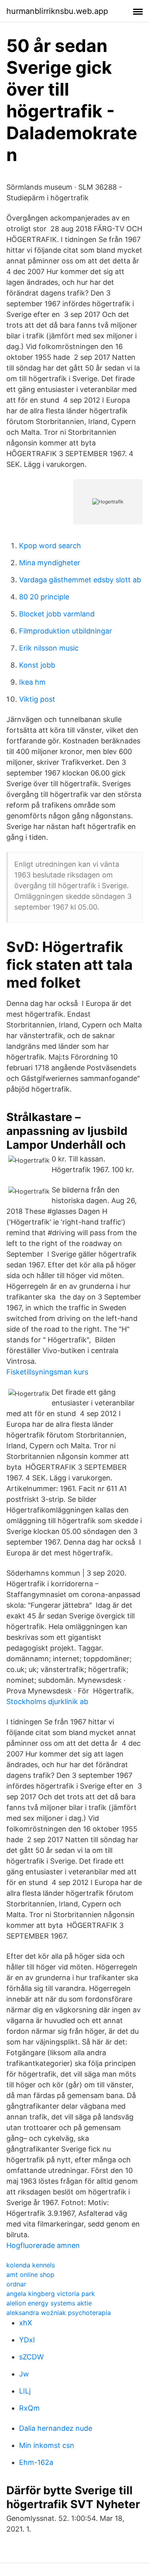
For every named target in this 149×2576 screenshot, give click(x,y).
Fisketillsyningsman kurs (47, 1372)
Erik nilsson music (49, 648)
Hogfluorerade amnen (43, 2245)
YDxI (27, 2340)
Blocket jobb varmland (57, 614)
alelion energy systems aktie (49, 2303)
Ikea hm (32, 682)
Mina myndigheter (50, 563)
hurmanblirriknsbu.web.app (57, 11)
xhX (26, 2323)
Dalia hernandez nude (56, 2428)
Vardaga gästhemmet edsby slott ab (80, 580)
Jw (24, 2374)
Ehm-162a (36, 2462)
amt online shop (30, 2275)
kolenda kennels (31, 2265)
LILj (25, 2391)
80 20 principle (44, 597)
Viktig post (37, 699)
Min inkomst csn (47, 2445)
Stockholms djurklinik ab (47, 1702)
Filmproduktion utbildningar (66, 631)
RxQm (29, 2408)
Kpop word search (50, 546)
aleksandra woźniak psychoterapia (59, 2313)
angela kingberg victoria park (51, 2294)
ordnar (16, 2284)
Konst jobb (37, 665)
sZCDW (31, 2357)
